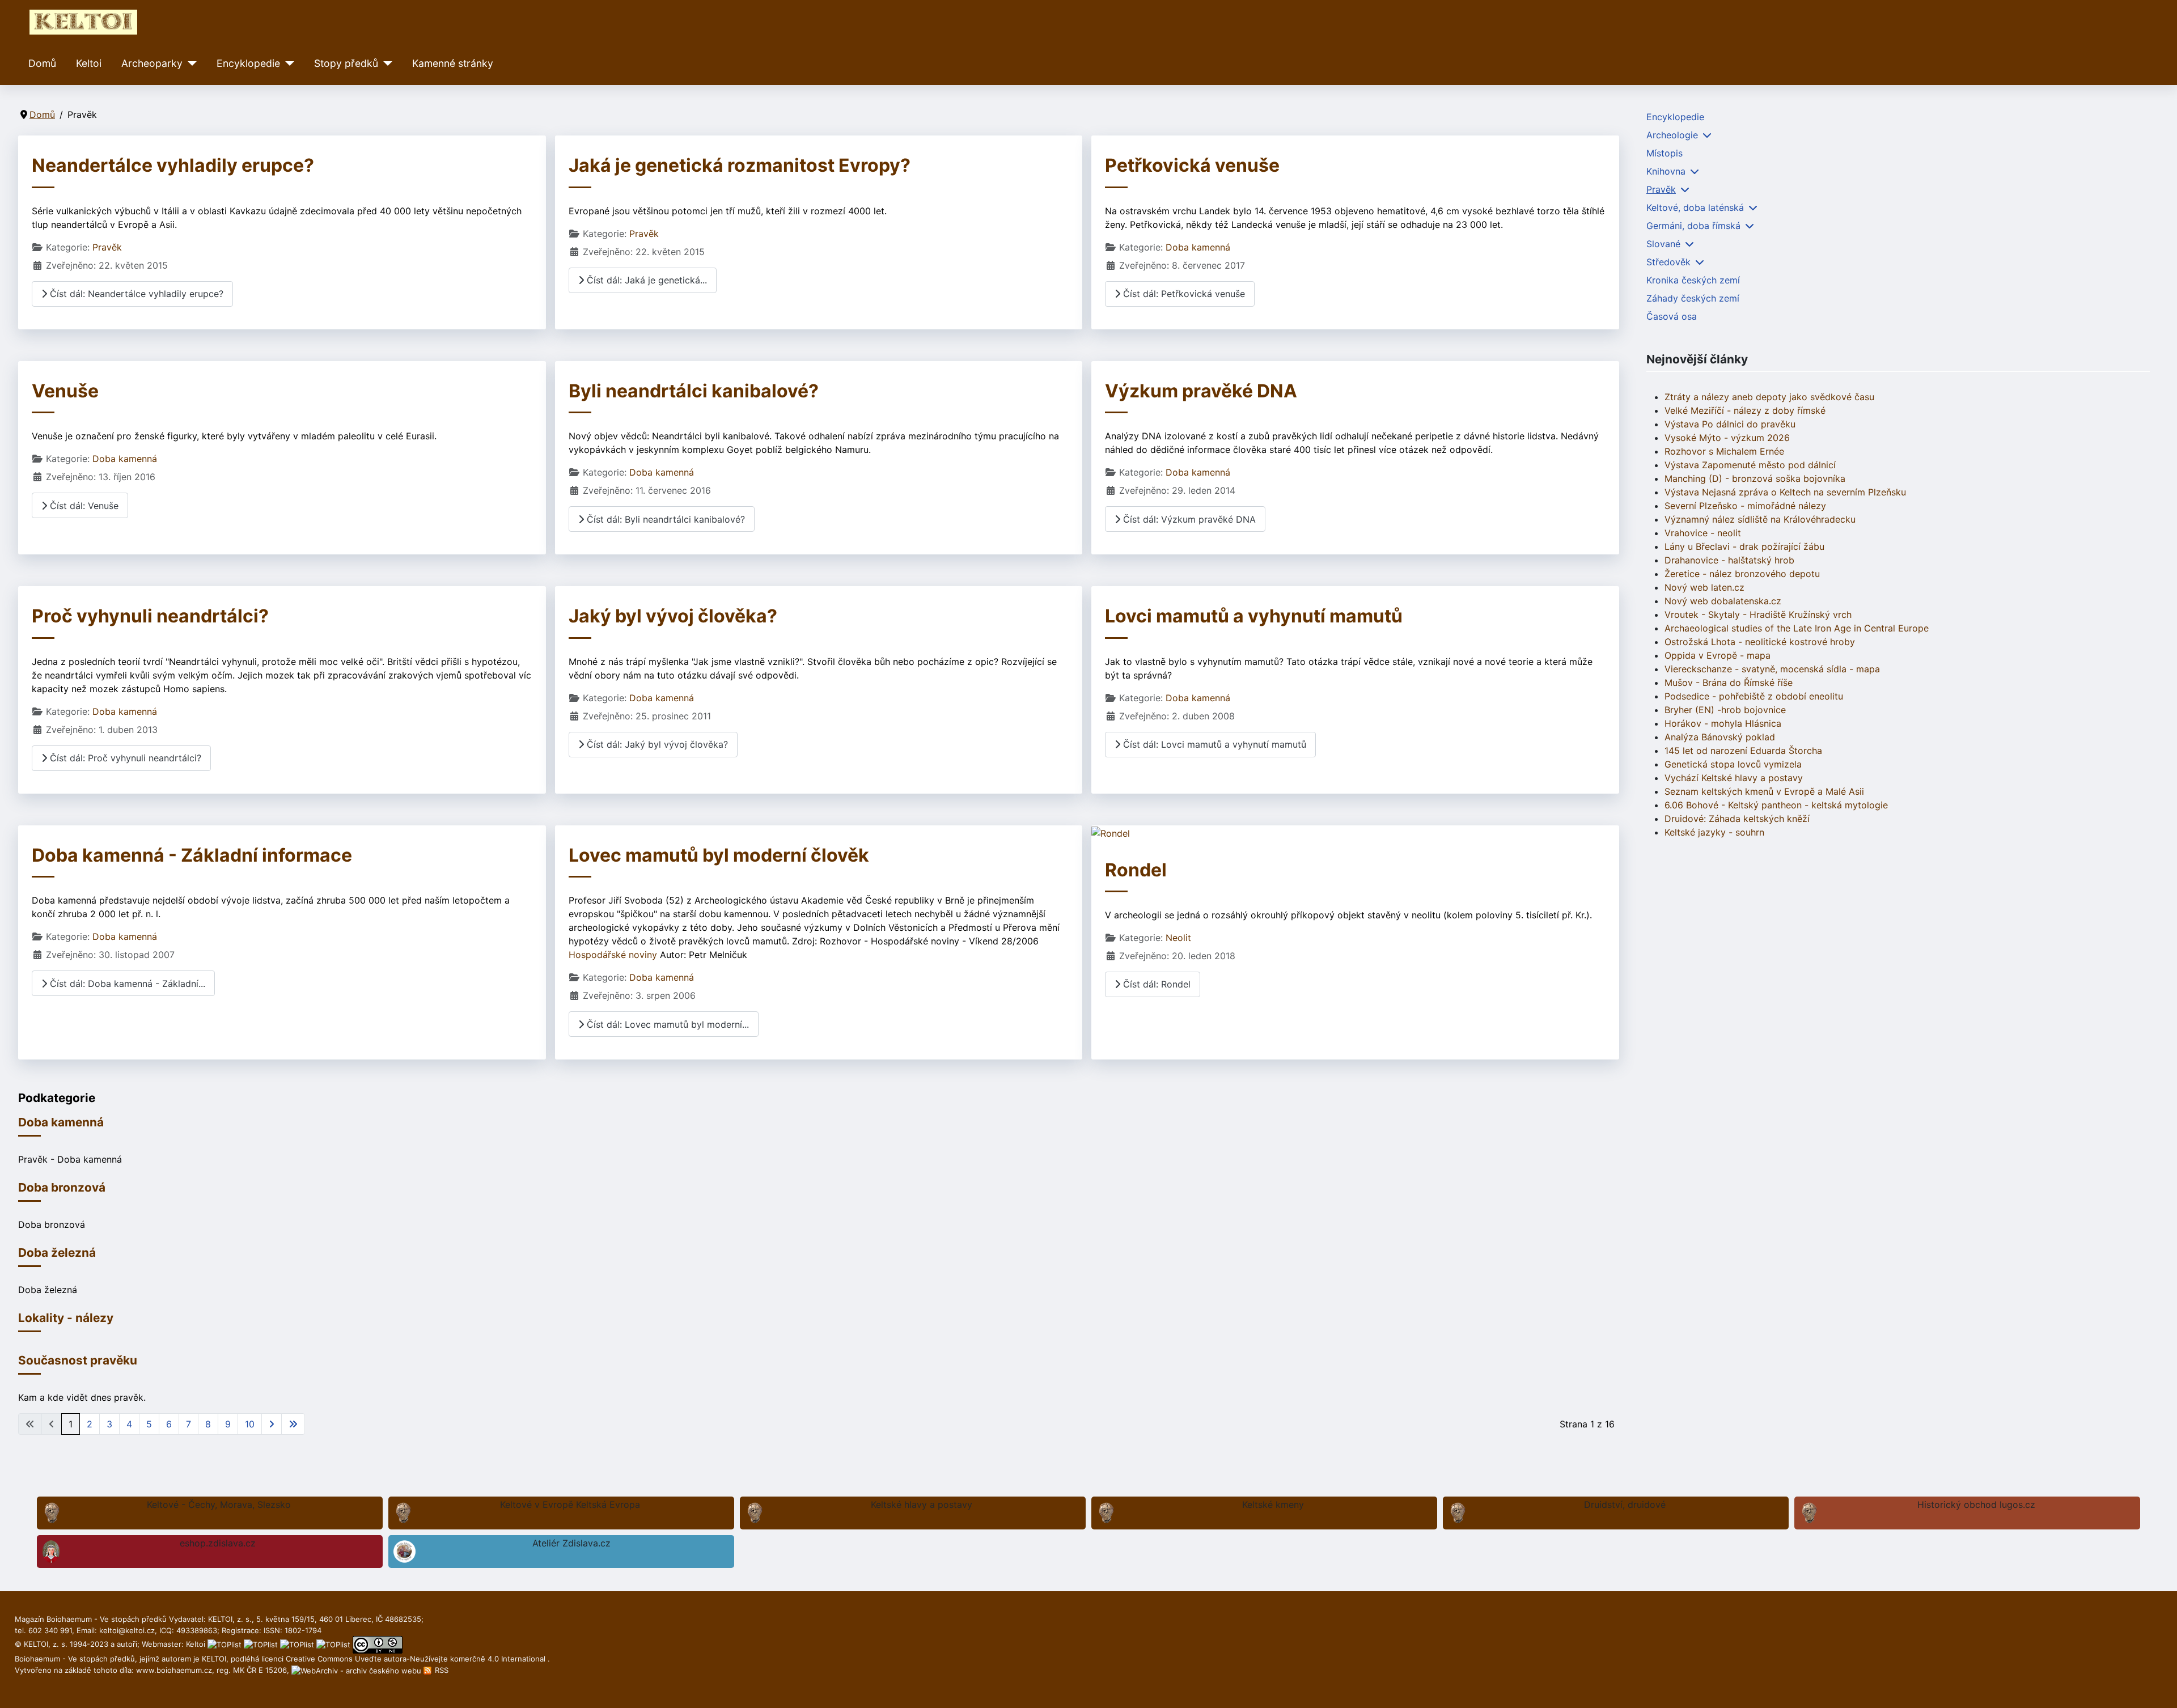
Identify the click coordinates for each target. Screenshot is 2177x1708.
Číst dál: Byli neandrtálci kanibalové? (664, 519)
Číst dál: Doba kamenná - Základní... (126, 984)
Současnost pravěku (78, 1360)
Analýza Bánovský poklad (1720, 737)
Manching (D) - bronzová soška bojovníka (1755, 478)
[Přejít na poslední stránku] (293, 1424)
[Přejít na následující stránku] (272, 1424)
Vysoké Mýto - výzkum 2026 (1727, 438)
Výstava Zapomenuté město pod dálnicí (1750, 465)
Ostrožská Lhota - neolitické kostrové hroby (1760, 642)
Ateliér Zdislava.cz (571, 1543)
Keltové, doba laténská (1695, 207)
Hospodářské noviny (614, 955)
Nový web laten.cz (1704, 587)
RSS (441, 1670)
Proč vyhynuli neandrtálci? (150, 616)
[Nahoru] (2157, 1687)
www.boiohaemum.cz (174, 1670)
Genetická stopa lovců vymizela (1733, 764)
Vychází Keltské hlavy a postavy (1734, 778)
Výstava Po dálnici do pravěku (1730, 424)
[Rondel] (1111, 832)
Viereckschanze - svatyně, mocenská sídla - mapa (1772, 669)
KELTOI (214, 1659)
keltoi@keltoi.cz (127, 1630)
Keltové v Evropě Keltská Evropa (570, 1504)
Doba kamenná (1198, 247)
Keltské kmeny (1273, 1504)
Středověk (1668, 262)
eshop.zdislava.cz (218, 1543)
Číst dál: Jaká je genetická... (645, 280)
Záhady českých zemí (1693, 298)
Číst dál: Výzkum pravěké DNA (1188, 519)
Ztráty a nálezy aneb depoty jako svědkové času (1769, 397)
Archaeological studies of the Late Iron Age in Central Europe (1797, 628)
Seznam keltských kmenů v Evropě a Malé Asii (1764, 791)
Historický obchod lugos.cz (1976, 1504)
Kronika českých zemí (1693, 280)
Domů (42, 63)
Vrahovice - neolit (1703, 533)
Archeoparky (152, 63)
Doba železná (57, 1253)
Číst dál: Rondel (1155, 984)
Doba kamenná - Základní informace (192, 855)
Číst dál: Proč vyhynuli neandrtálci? (124, 758)
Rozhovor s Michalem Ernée (1724, 451)
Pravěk (107, 247)
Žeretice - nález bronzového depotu (1742, 574)
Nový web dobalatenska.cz (1723, 601)
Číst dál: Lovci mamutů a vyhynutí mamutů (1213, 744)
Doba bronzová (62, 1187)
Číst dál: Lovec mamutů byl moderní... (666, 1024)
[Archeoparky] (190, 63)
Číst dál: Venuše (83, 506)
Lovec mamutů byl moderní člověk (719, 855)
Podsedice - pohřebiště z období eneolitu (1754, 696)
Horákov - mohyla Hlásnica (1723, 723)
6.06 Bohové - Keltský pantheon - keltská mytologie (1776, 805)
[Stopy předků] (385, 63)
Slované (1663, 244)
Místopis (1664, 153)
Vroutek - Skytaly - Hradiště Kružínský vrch (1758, 614)
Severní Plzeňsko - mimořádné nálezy (1745, 506)
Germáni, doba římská (1693, 226)
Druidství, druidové (1625, 1504)
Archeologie (1672, 135)
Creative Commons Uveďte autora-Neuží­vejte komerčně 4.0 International (417, 1659)
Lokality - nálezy (66, 1318)
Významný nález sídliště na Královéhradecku (1760, 519)
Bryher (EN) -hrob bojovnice (1725, 710)
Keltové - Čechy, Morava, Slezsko (219, 1504)
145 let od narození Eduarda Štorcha (1743, 751)
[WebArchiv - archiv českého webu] (357, 1670)
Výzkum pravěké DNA (1201, 391)
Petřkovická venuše (1192, 165)
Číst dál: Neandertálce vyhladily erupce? (135, 294)
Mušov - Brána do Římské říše (1729, 683)
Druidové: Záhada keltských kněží (1737, 819)
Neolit (1178, 938)
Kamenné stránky (453, 63)
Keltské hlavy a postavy (922, 1504)
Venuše (65, 391)
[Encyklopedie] (287, 63)
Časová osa (1672, 316)
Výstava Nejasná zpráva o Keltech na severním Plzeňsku (1785, 492)
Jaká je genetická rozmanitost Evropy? (740, 165)
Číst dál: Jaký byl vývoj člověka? (656, 744)
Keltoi (89, 63)
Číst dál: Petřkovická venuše (1183, 294)
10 (250, 1424)
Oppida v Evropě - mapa (1718, 655)
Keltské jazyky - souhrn (1714, 832)
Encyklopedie (248, 63)
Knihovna (1666, 171)
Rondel (1136, 870)
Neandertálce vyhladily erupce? (173, 165)
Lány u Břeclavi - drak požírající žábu (1744, 546)
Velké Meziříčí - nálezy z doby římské (1745, 410)
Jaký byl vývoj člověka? (673, 616)
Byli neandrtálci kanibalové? (694, 391)
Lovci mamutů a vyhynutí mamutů (1254, 616)
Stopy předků (346, 63)
